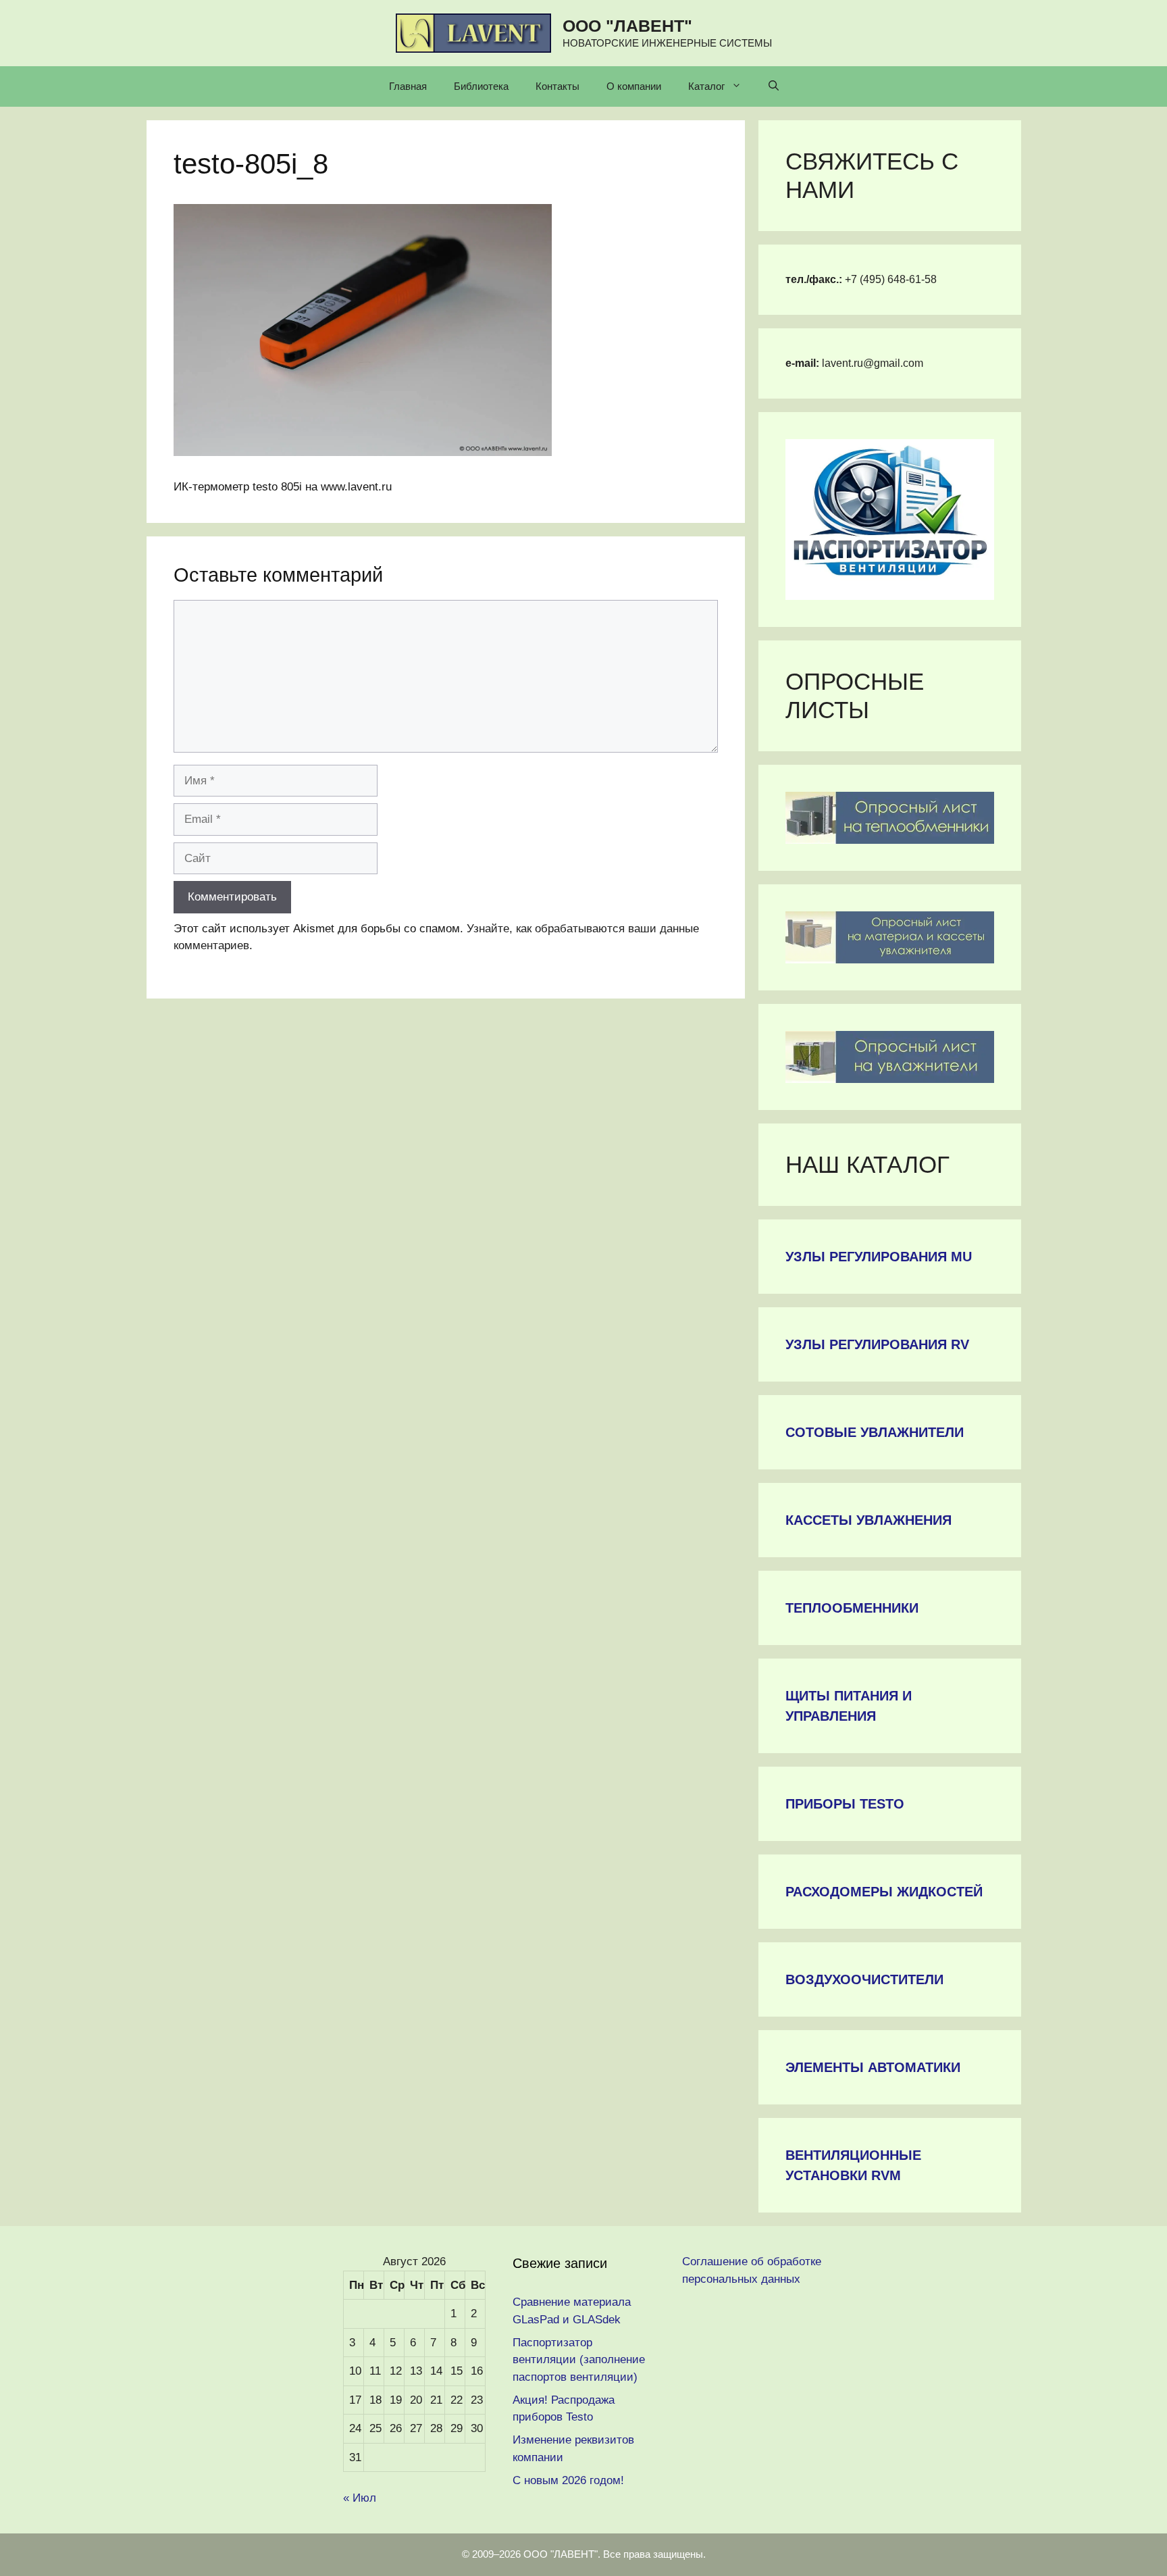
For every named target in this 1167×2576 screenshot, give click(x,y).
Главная (408, 86)
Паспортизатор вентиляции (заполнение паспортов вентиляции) (579, 2360)
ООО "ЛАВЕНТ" (627, 26)
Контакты (557, 86)
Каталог (706, 86)
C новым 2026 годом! (568, 2480)
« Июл (360, 2498)
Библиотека (481, 86)
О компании (634, 86)
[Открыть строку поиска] (774, 86)
